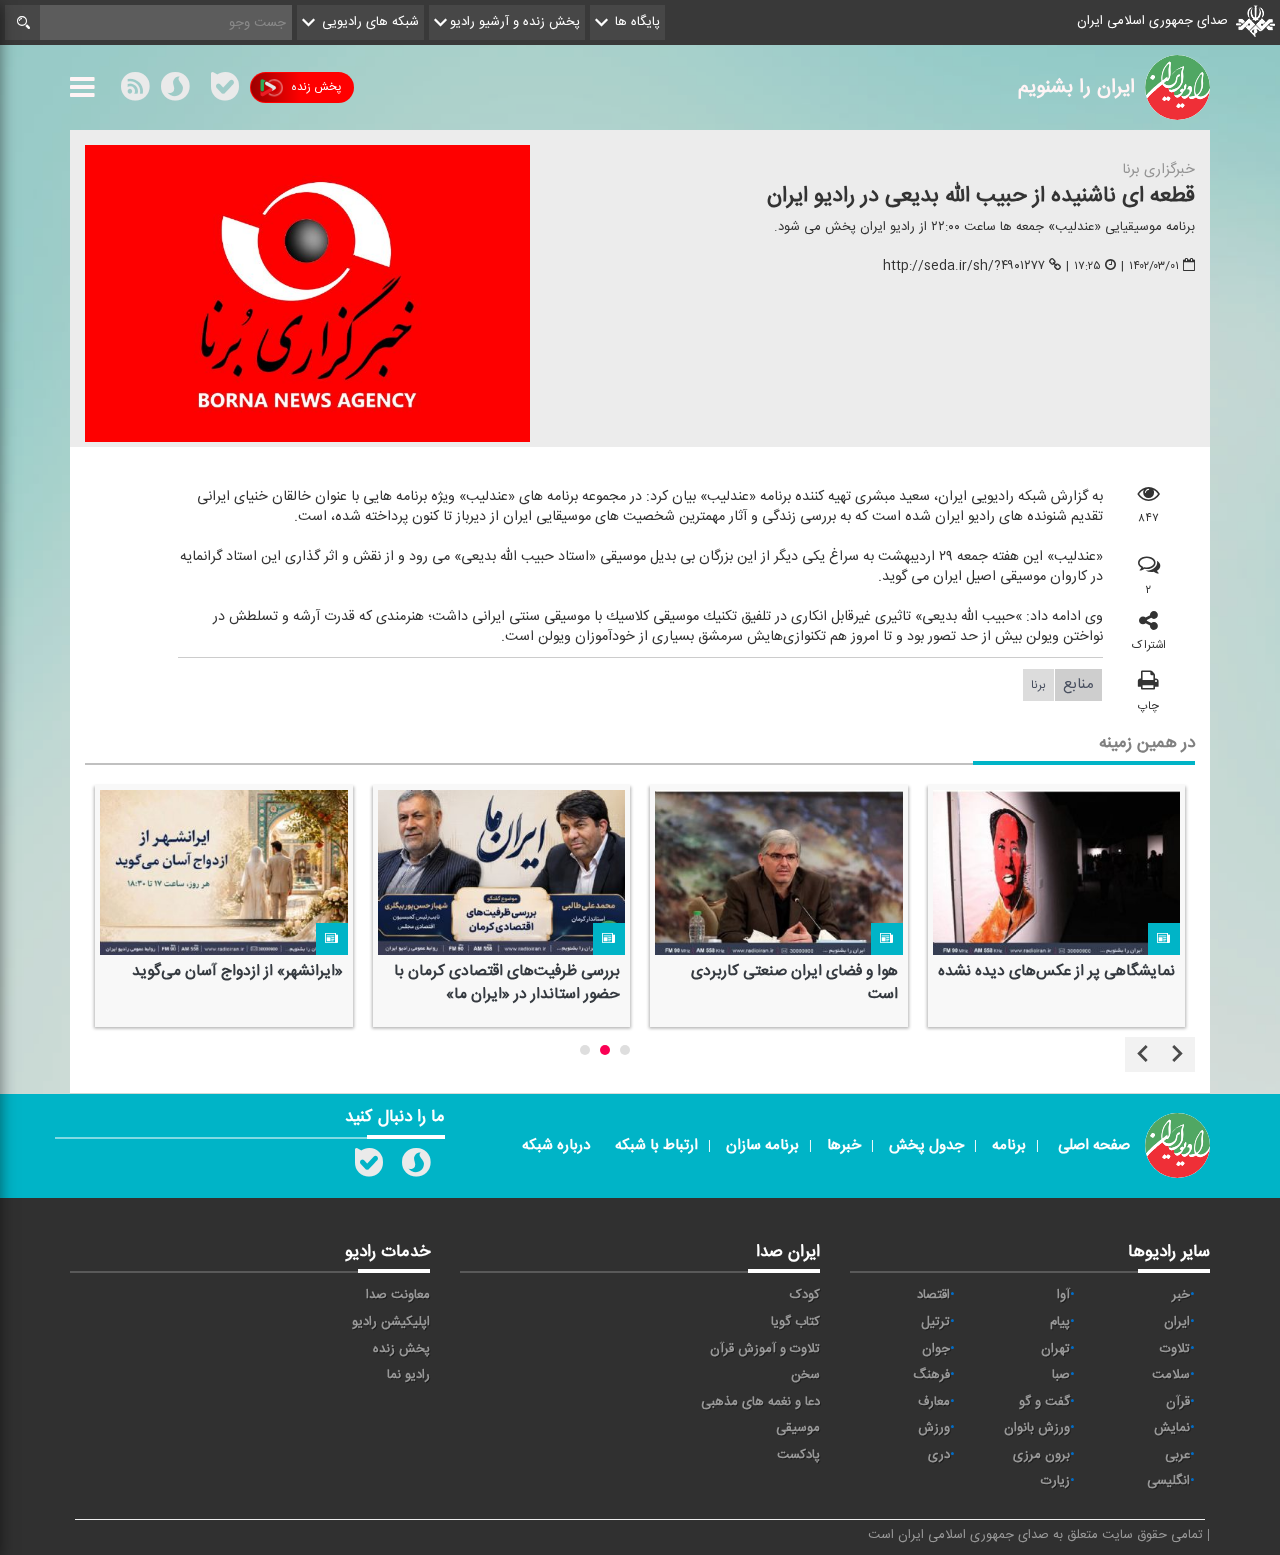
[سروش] (175, 91)
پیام (1060, 1322)
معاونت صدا (398, 1295)
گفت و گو (1044, 1402)
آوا (1063, 1295)
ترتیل (935, 1322)
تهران (1055, 1349)
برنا (1038, 685)
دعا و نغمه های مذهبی (760, 1402)
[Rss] (200, 87)
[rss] (135, 91)
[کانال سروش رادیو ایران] (416, 1167)
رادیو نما (408, 1375)
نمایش (1172, 1428)
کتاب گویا (795, 1322)
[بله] (225, 91)
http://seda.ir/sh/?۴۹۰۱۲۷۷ (964, 266)
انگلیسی (1168, 1481)
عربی (1177, 1455)
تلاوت (1175, 1349)
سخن (805, 1375)
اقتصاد (933, 1295)
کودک (805, 1295)
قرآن (1178, 1402)
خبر (1181, 1295)
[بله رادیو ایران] (369, 1167)
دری (939, 1455)
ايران (1177, 1322)
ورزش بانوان (1037, 1428)
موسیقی (798, 1428)
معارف (934, 1402)
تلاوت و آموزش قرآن (765, 1349)
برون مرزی (1041, 1455)
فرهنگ (931, 1375)
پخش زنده (316, 87)
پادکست (798, 1455)
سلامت (1171, 1375)
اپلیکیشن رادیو (391, 1322)
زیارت (1055, 1481)
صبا (1061, 1375)
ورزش (934, 1428)
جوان (936, 1349)
